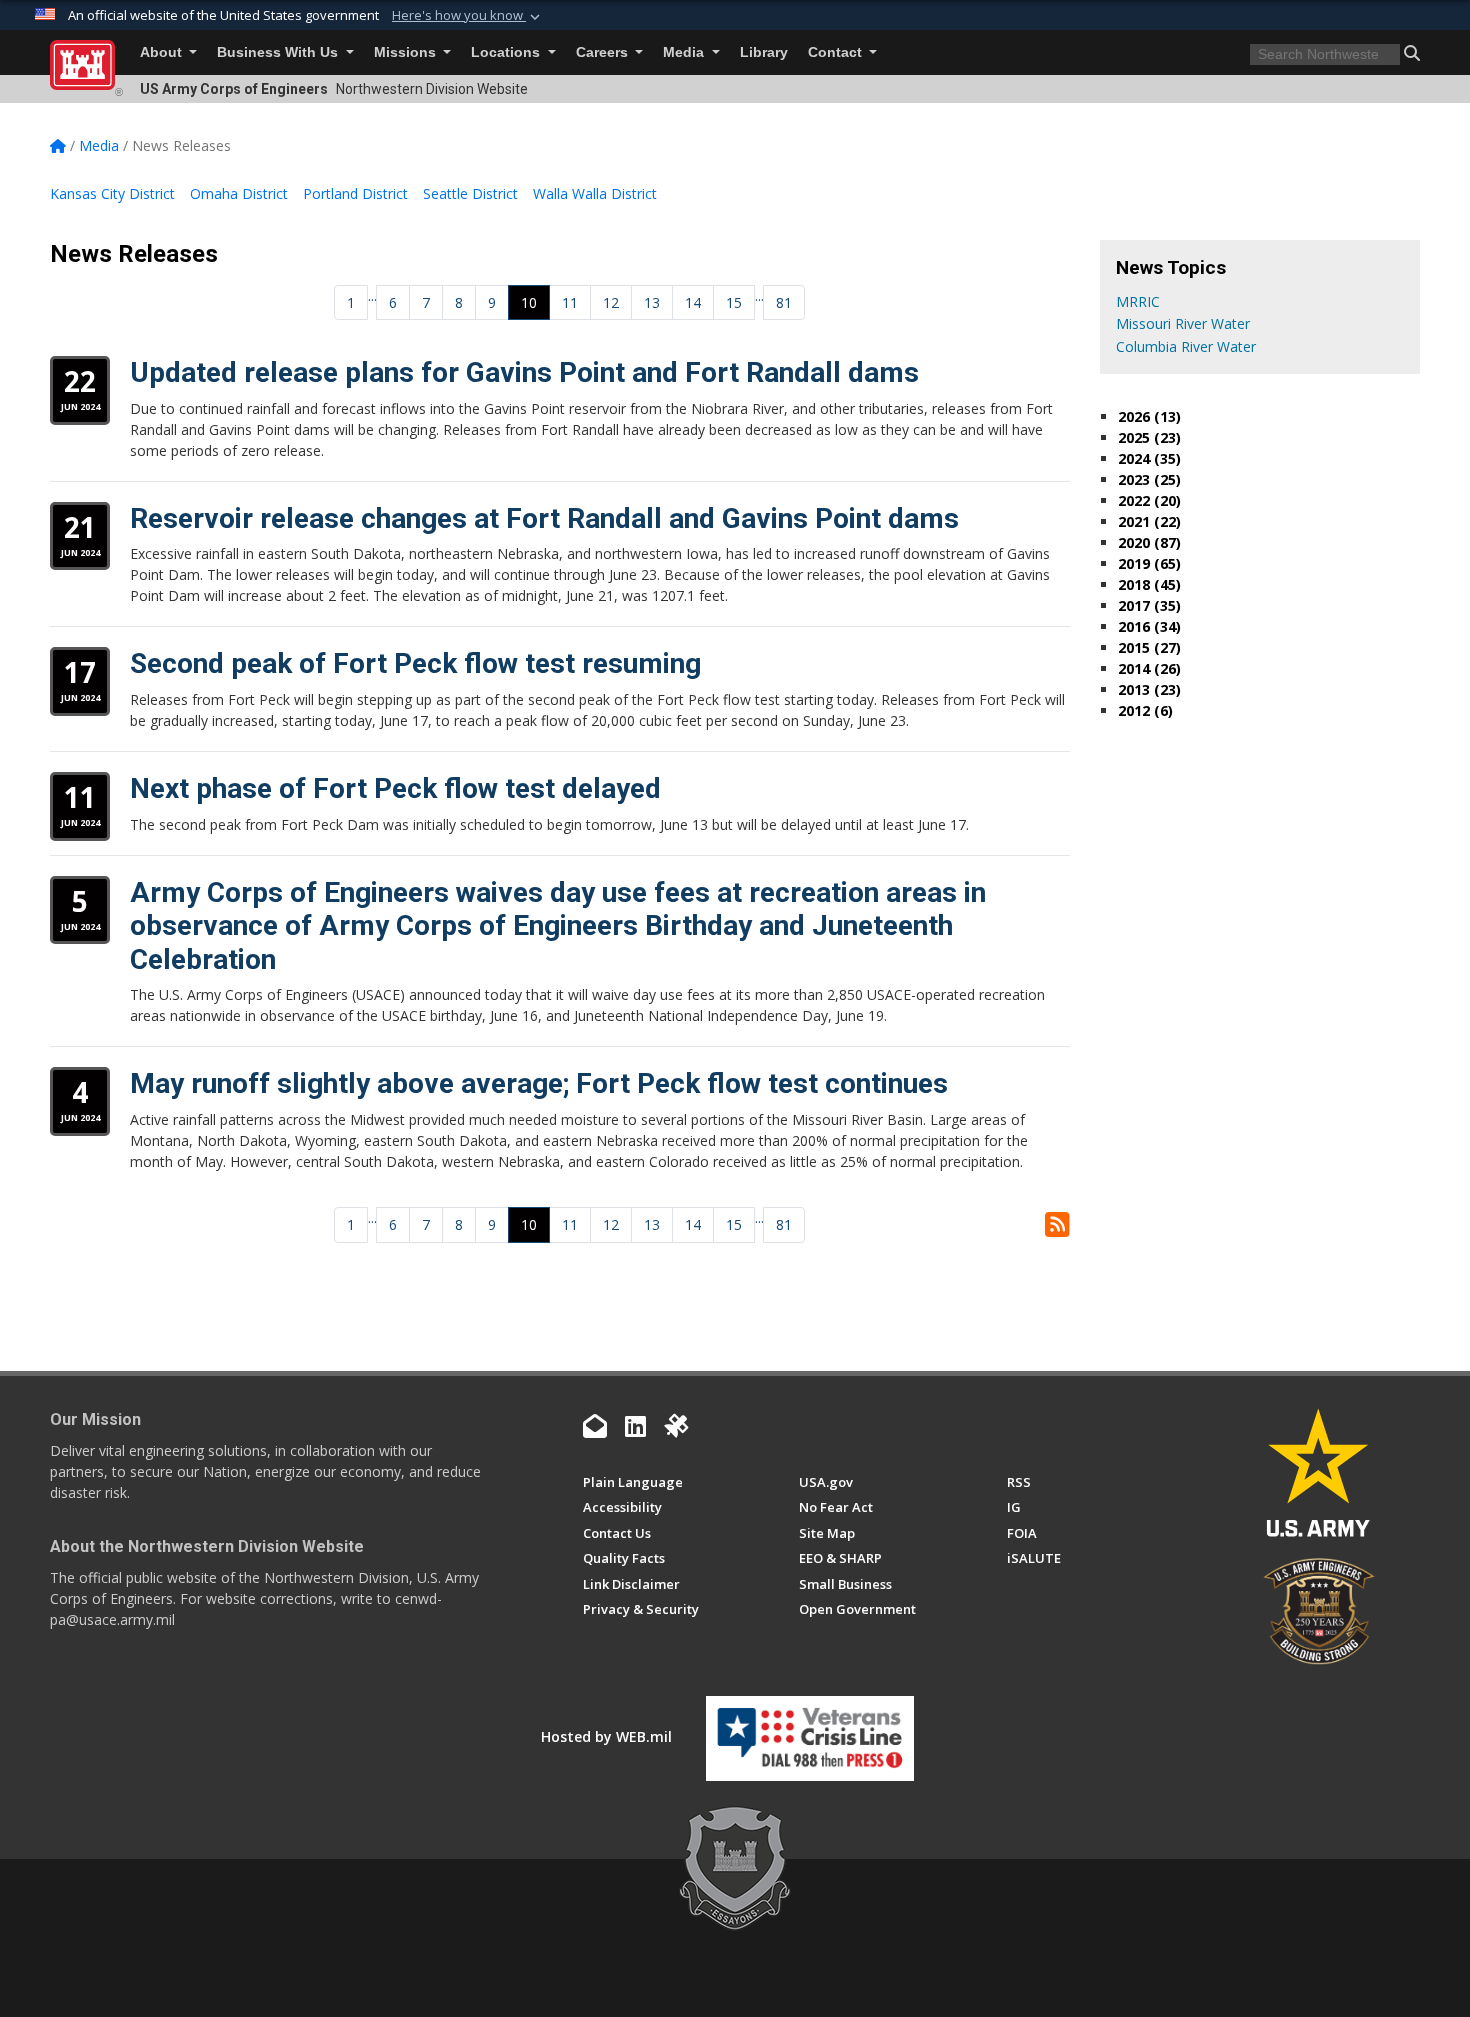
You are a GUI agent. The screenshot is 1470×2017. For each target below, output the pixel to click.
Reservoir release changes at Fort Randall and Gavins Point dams (544, 518)
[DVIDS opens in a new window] (676, 1426)
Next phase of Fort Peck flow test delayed (395, 788)
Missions (407, 52)
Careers (604, 52)
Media (685, 52)
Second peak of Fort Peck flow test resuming (415, 663)
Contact (837, 52)
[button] (468, 16)
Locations (507, 52)
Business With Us (279, 52)
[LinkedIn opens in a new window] (635, 1426)
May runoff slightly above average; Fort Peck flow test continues (539, 1083)
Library (764, 52)
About (163, 52)
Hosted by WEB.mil (606, 1736)
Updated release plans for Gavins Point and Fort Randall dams (524, 372)
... (372, 295)
